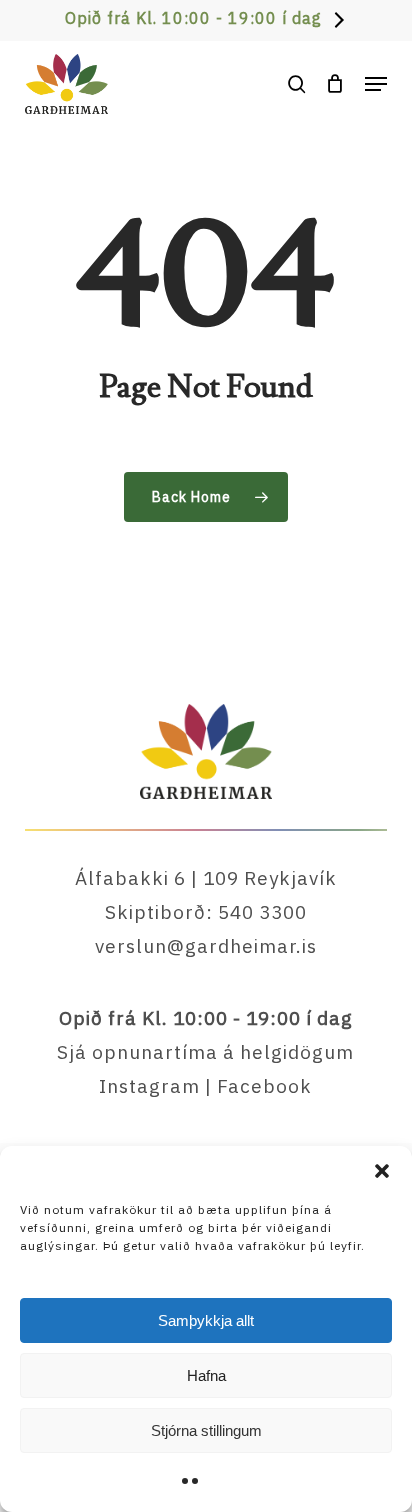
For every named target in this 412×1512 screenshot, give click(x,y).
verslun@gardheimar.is (206, 946)
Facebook (264, 1086)
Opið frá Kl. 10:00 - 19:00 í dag (193, 18)
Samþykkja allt (206, 1320)
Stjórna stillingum (206, 1430)
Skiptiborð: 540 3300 (206, 912)
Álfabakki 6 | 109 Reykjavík (206, 878)
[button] (382, 1171)
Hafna (206, 1375)
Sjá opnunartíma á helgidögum (205, 1052)
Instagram (149, 1086)
